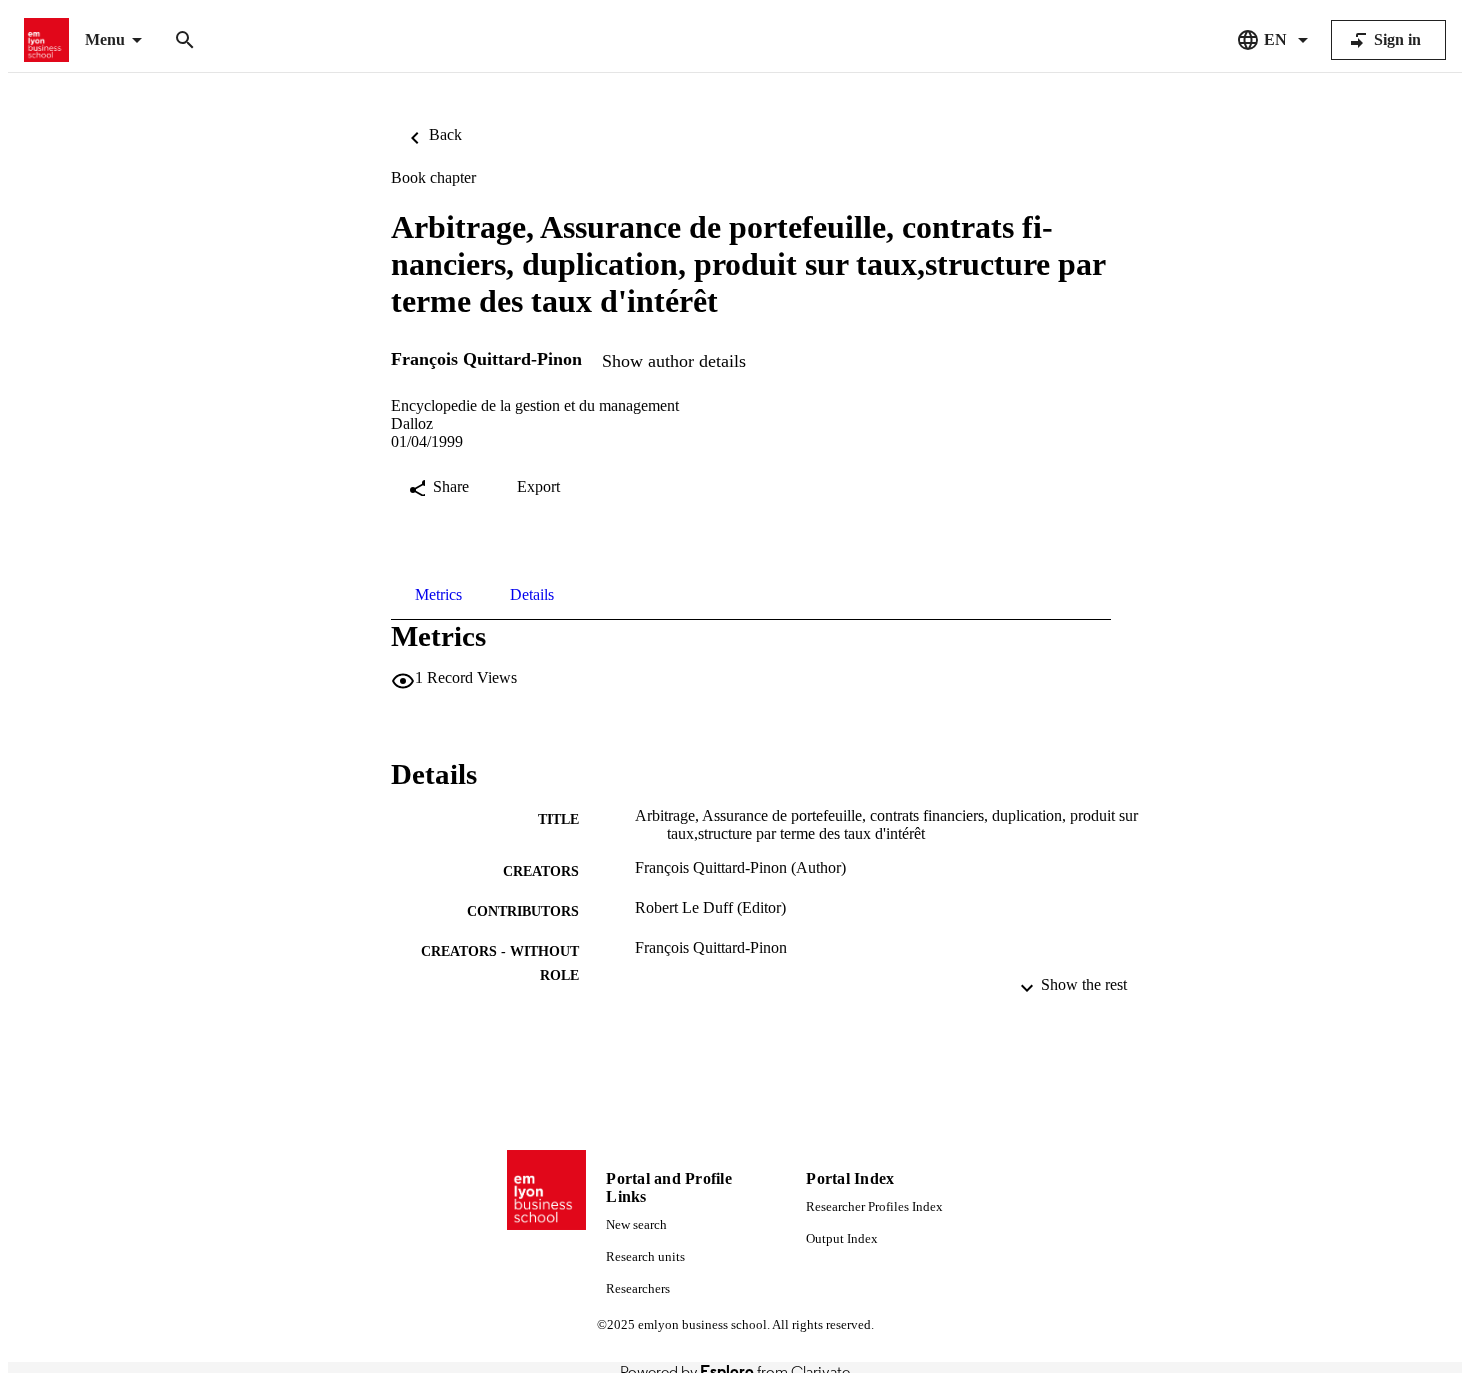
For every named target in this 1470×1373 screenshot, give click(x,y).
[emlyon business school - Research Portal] (46, 40)
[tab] (438, 595)
